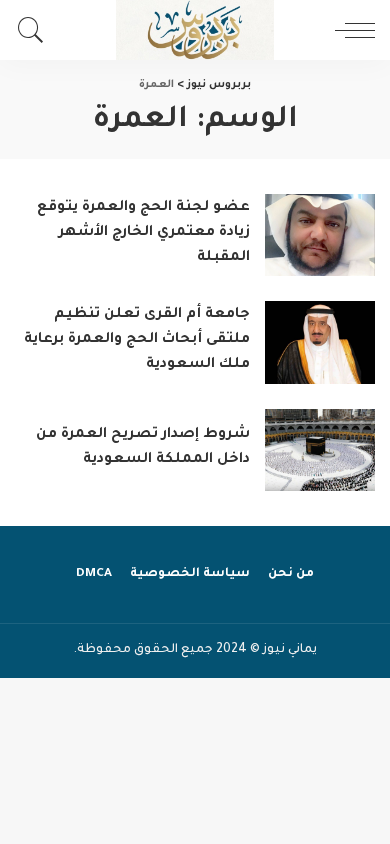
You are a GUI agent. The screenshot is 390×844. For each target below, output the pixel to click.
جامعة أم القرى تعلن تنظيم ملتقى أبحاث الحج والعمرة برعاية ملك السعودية (137, 340)
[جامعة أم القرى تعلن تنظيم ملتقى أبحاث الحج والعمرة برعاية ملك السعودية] (320, 342)
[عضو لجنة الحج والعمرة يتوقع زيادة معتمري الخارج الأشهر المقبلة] (320, 235)
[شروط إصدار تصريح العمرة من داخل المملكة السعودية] (320, 450)
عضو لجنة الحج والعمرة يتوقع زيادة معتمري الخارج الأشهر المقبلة (143, 233)
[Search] (36, 30)
